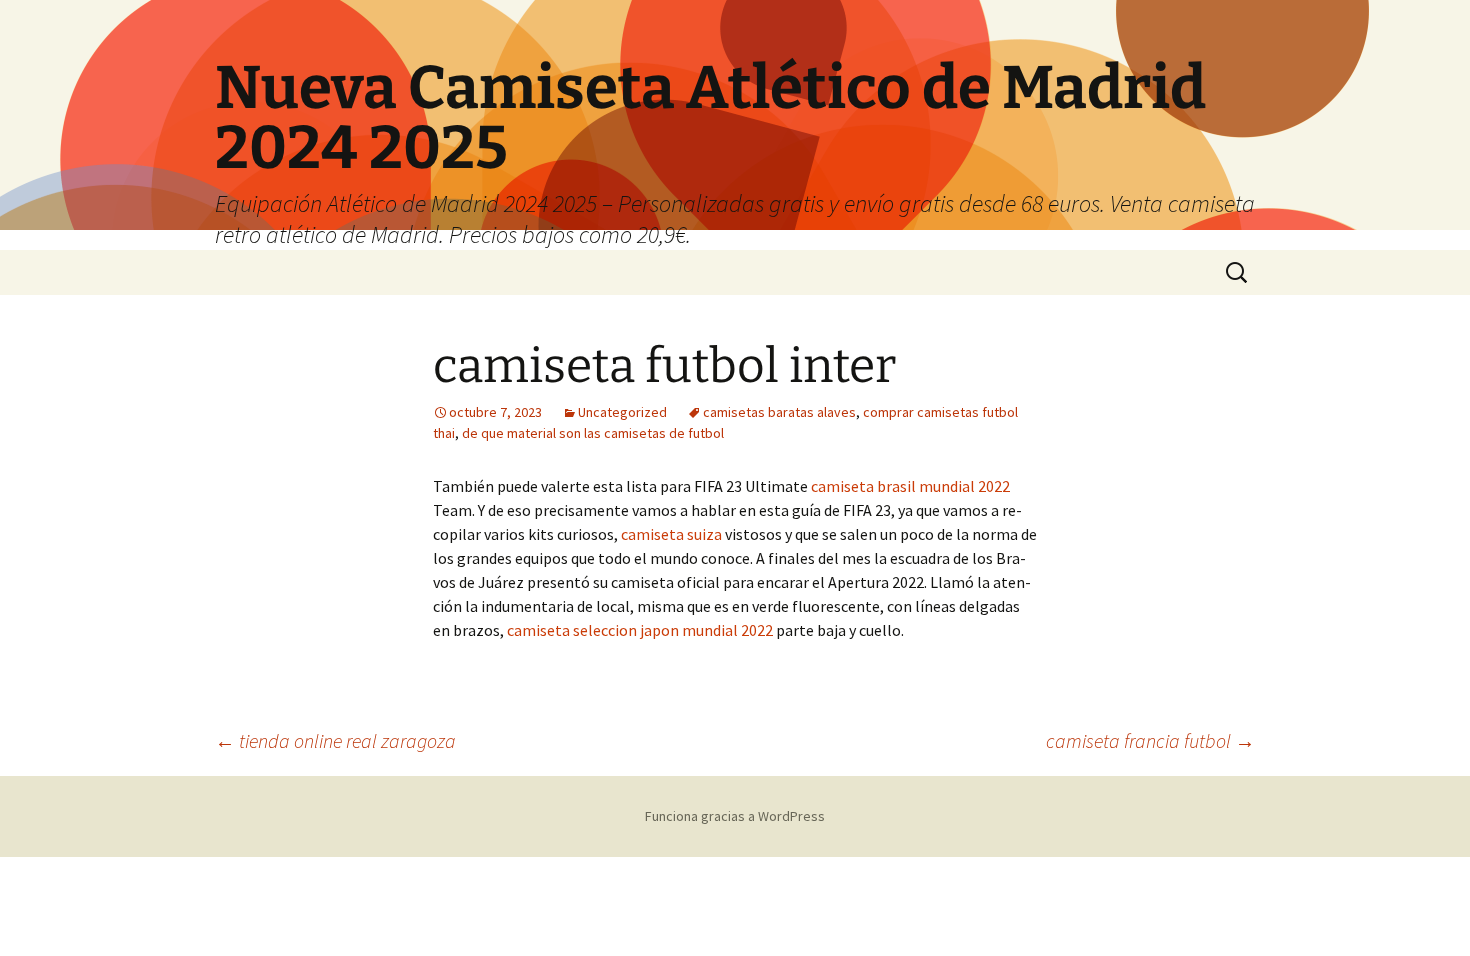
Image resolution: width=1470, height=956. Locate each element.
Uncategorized (622, 412)
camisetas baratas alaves (779, 412)
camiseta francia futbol (1150, 740)
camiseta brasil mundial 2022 (910, 486)
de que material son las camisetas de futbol (593, 433)
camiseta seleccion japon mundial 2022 (640, 630)
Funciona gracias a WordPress (735, 816)
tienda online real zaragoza (335, 740)
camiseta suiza (671, 534)
